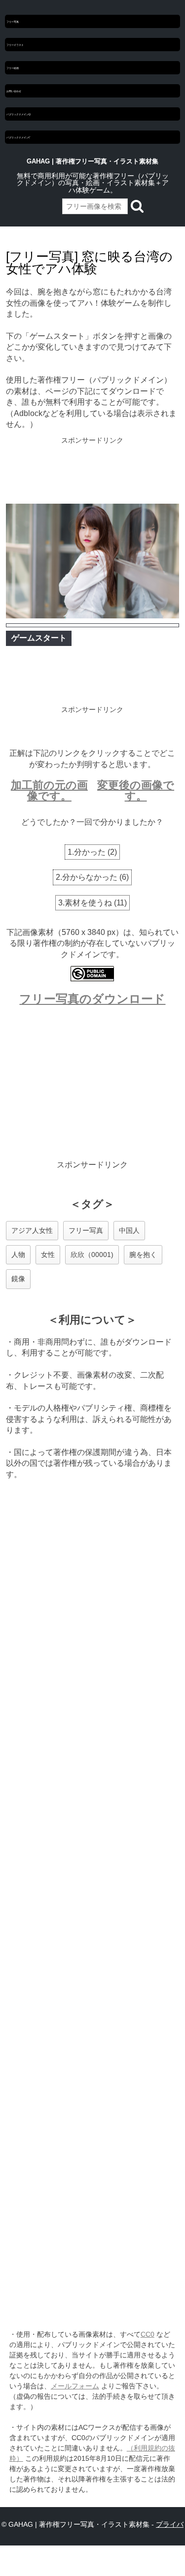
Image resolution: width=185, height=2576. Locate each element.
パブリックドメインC (18, 137)
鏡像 (18, 1279)
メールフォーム (75, 2386)
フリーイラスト (15, 45)
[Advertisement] (92, 471)
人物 (18, 1255)
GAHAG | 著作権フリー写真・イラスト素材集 (92, 161)
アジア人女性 (32, 1230)
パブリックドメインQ (18, 114)
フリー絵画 (13, 68)
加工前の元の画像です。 (49, 790)
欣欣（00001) (92, 1255)
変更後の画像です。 (136, 790)
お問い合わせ (14, 91)
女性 (48, 1255)
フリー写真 (13, 21)
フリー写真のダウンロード (92, 999)
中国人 (129, 1230)
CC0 (148, 2334)
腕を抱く (143, 1255)
